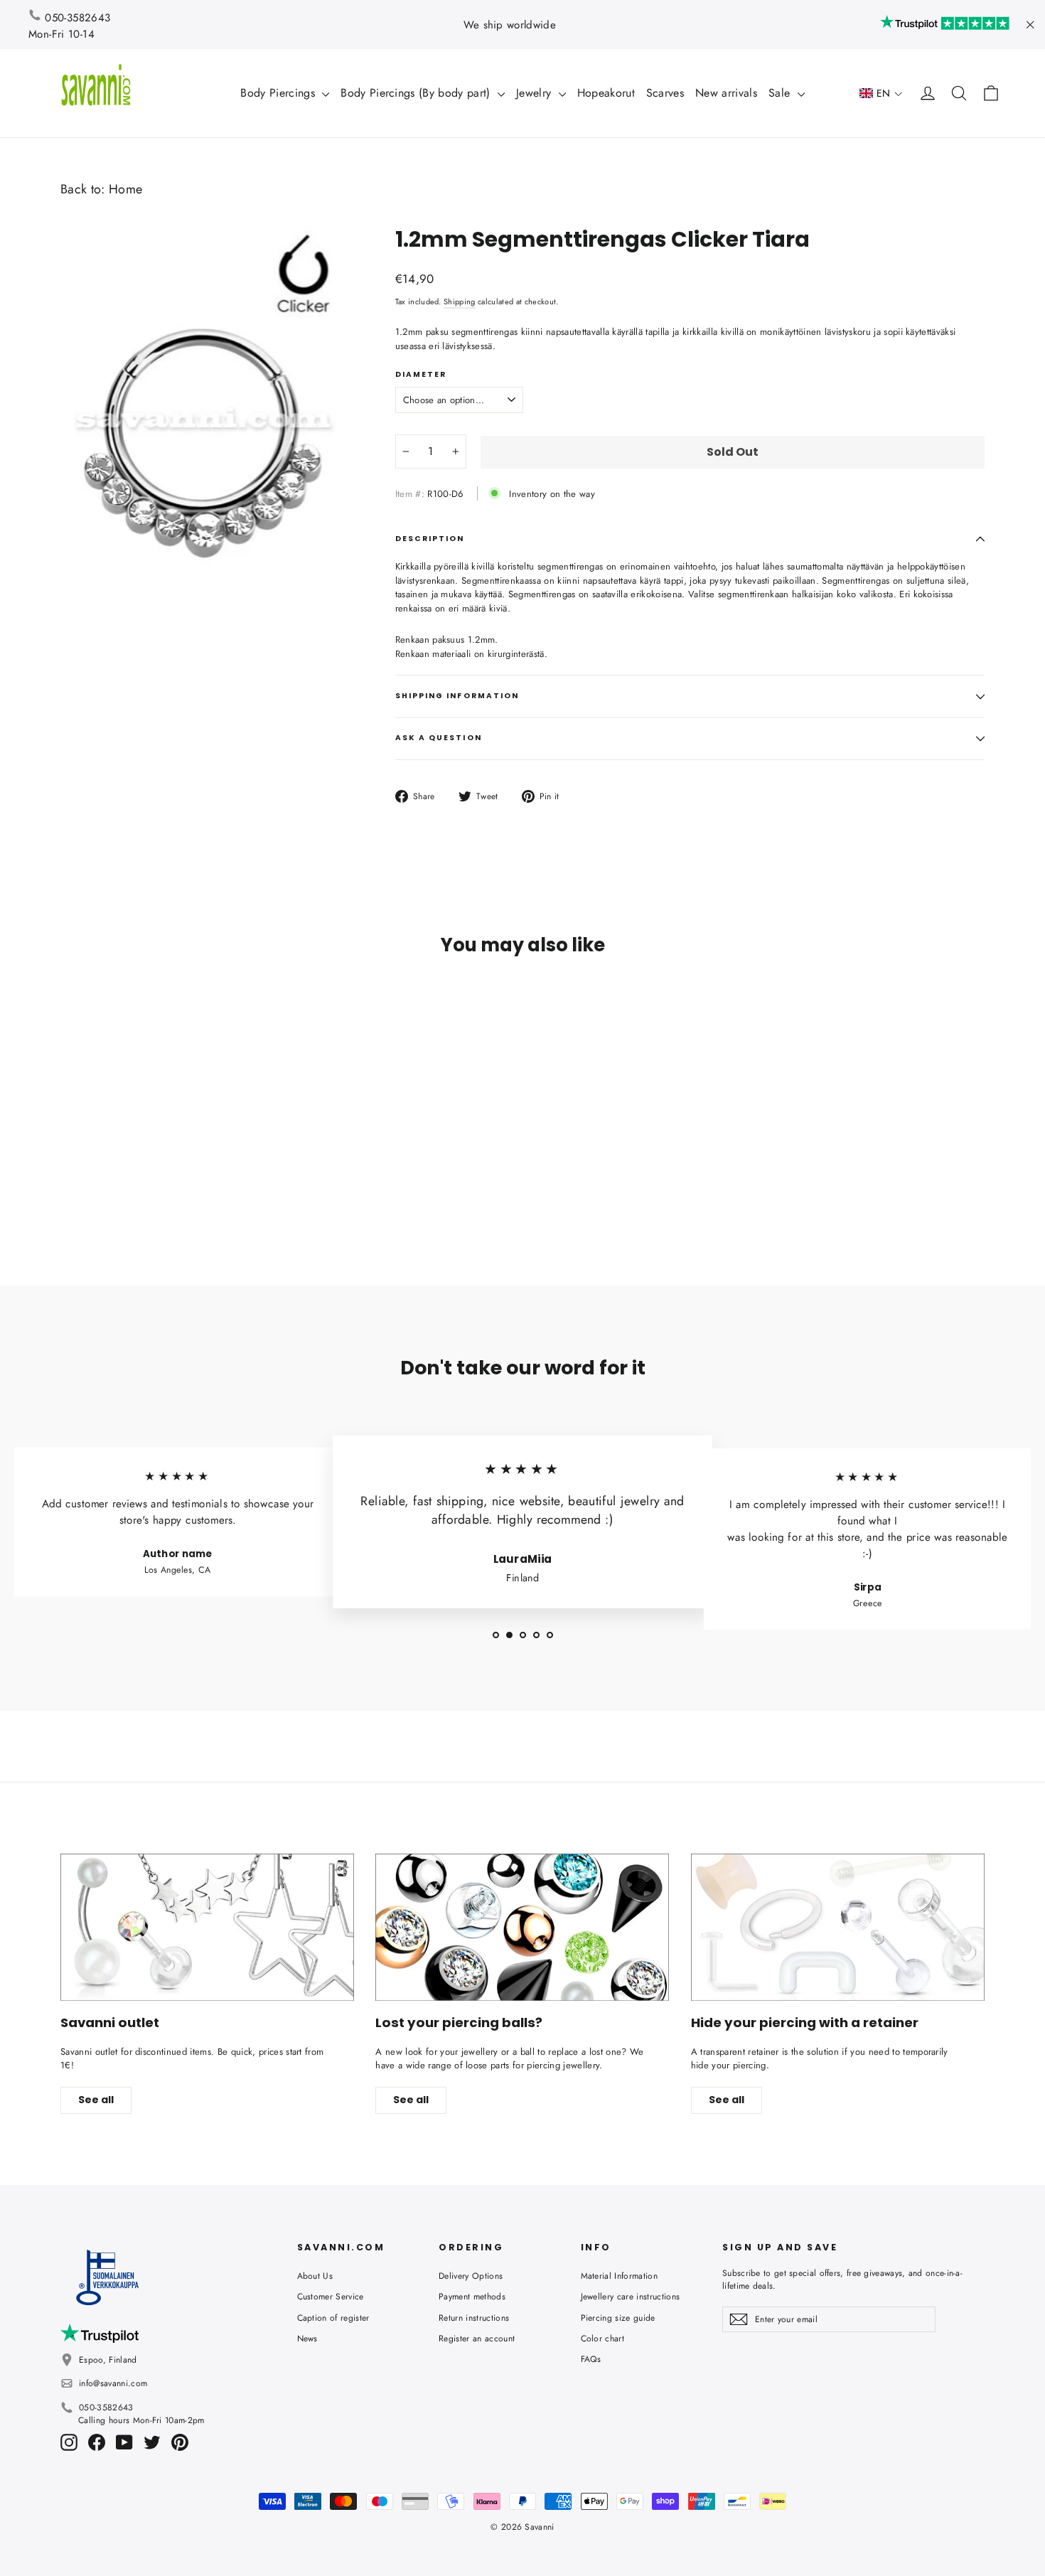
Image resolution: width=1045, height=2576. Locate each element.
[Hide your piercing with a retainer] (838, 1927)
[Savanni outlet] (207, 1927)
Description (430, 539)
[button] (881, 93)
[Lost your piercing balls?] (522, 1927)
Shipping (460, 301)
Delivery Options (471, 2276)
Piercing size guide (618, 2318)
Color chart (603, 2339)
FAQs (591, 2359)
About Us (315, 2276)
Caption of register (333, 2318)
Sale (781, 93)
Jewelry (536, 93)
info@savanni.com (113, 2383)
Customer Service (331, 2297)
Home (125, 189)
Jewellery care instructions (631, 2297)
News (307, 2339)
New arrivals (726, 93)
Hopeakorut (606, 93)
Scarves (665, 93)
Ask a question (439, 738)
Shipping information (457, 696)
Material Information (620, 2276)
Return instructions (474, 2318)
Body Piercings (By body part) (417, 93)
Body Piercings (279, 93)
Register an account (477, 2339)
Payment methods (472, 2297)
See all (96, 2100)
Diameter (421, 375)
